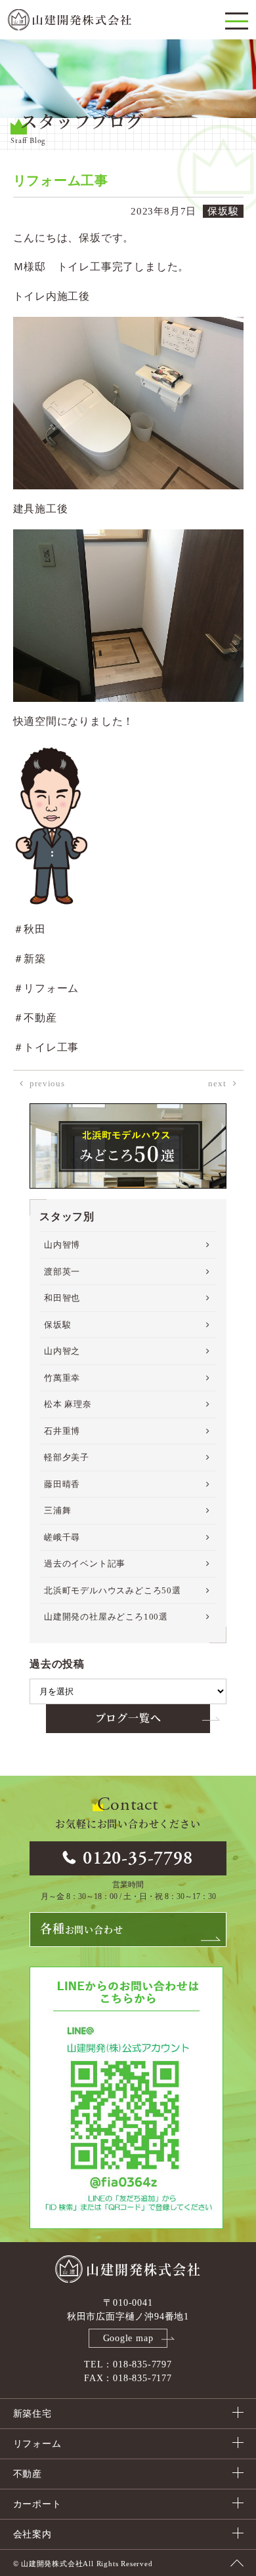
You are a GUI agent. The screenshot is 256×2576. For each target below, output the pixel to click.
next (217, 1083)
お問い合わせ (81, 1929)
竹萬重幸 (62, 1378)
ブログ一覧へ (128, 1718)
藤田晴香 (62, 1484)
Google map (128, 2338)
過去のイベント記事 (85, 1564)
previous (47, 1083)
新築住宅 (32, 2414)
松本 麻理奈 (68, 1404)
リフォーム (37, 2444)
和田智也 (62, 1298)
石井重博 (62, 1431)
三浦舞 (57, 1510)
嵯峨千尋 (62, 1537)
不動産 (28, 2474)
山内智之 (62, 1351)
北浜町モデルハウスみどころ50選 (113, 1590)
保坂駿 (57, 1325)
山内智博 (62, 1245)
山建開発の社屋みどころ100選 (106, 1617)
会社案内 (32, 2534)
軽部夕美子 (67, 1457)
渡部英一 (62, 1272)
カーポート (37, 2504)
